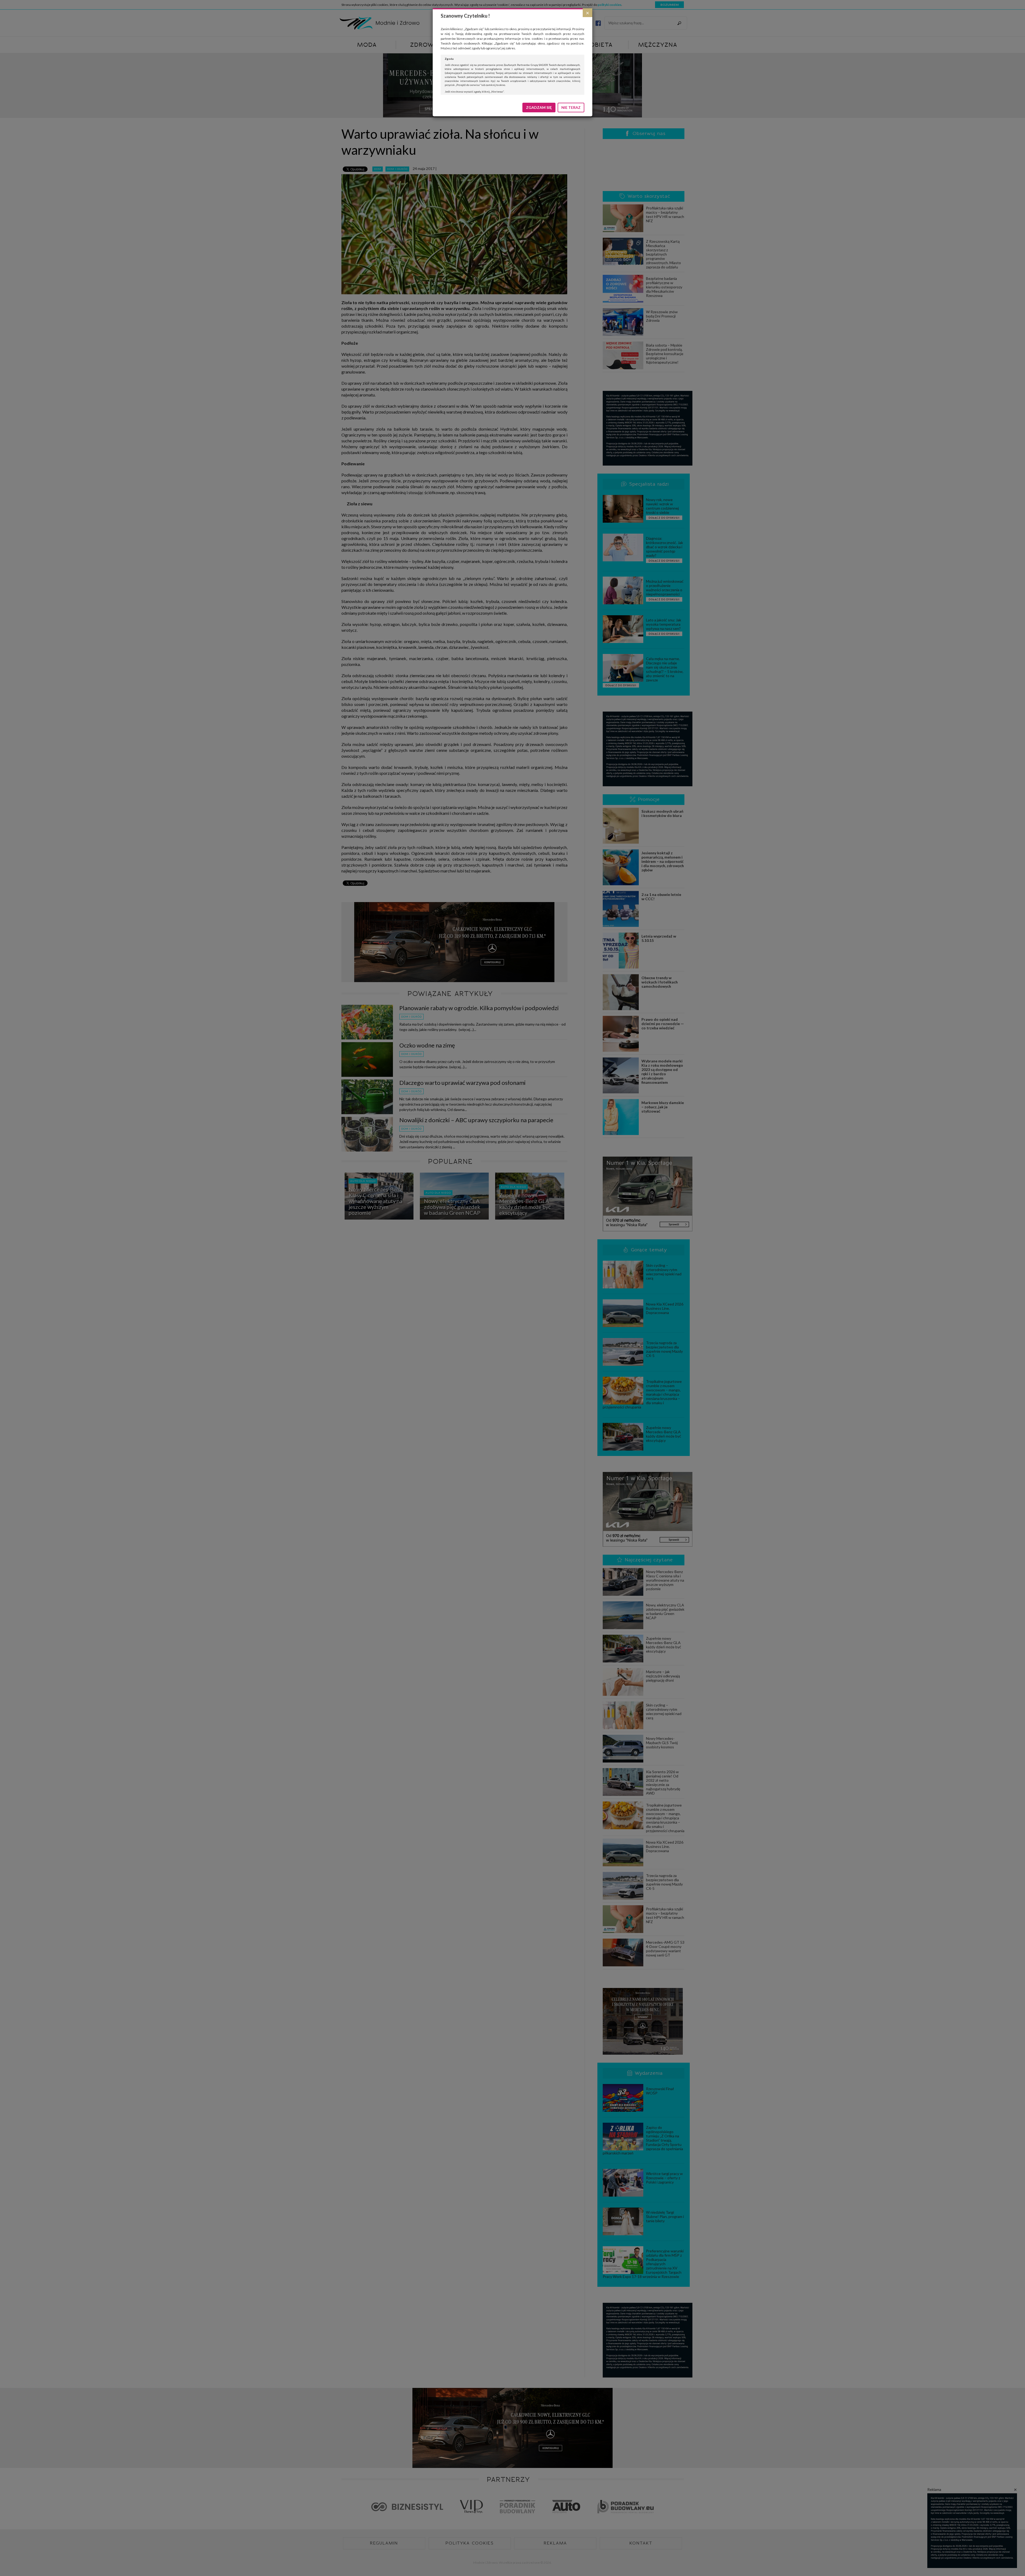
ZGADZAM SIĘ (539, 107)
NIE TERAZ (571, 107)
